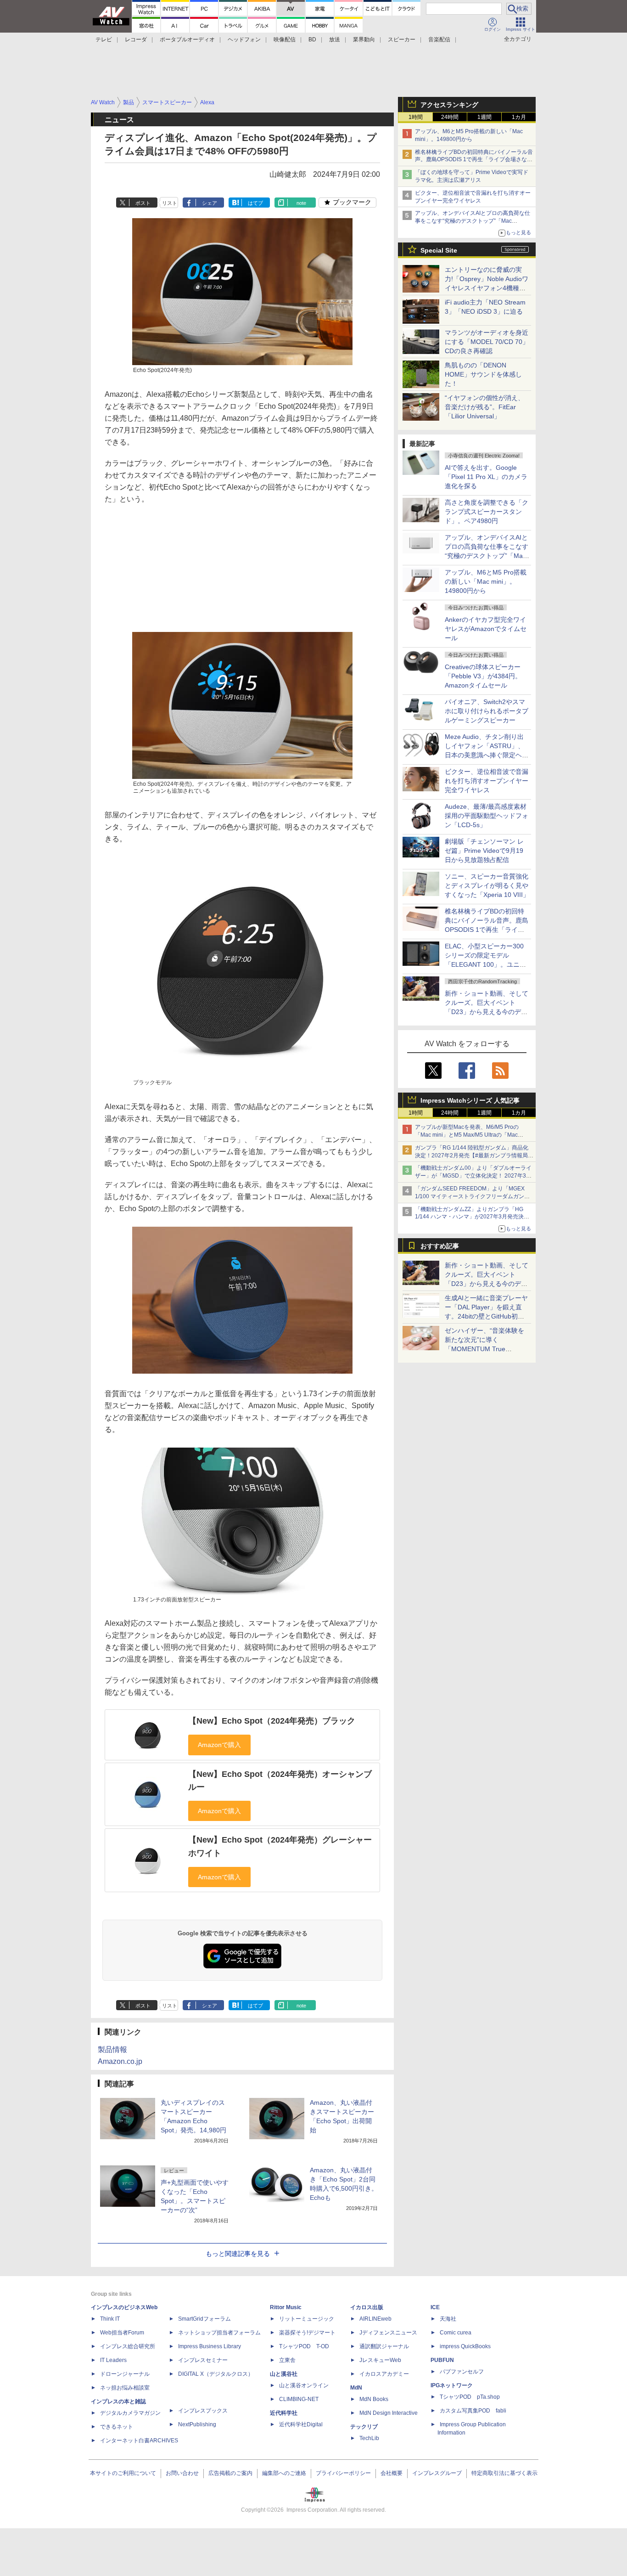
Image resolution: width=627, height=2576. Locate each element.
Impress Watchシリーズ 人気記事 (470, 1100)
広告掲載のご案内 (230, 2473)
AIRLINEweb (375, 2319)
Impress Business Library (210, 2346)
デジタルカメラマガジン (130, 2413)
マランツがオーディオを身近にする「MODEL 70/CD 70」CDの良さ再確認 (487, 342)
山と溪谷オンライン (304, 2385)
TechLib (369, 2438)
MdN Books (374, 2399)
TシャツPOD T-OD (304, 2346)
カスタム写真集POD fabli (473, 2411)
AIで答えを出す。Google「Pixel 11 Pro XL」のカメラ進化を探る (486, 477)
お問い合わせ (182, 2473)
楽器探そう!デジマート (307, 2333)
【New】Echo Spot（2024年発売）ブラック (272, 1721)
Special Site (439, 250)
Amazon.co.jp (120, 2061)
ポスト (143, 203)
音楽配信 (439, 39)
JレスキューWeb (380, 2360)
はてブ (255, 203)
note (301, 203)
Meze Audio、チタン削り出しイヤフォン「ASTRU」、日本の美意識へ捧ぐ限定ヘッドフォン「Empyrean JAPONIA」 (487, 755)
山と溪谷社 (284, 2374)
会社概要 (392, 2473)
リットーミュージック (307, 2319)
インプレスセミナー (203, 2360)
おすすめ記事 (440, 1246)
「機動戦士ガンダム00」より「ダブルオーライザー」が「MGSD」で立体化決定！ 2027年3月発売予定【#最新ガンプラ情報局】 (473, 1176)
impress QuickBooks (465, 2346)
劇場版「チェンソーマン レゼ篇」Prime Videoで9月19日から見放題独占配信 (484, 851)
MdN (356, 2388)
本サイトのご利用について (123, 2473)
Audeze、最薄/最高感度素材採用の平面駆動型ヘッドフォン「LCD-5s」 (487, 816)
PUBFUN (442, 2360)
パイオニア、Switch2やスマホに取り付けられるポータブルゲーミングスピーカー (487, 711)
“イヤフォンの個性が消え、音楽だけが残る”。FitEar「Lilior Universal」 (484, 407)
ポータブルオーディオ (187, 39)
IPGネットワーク (452, 2385)
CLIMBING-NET (299, 2399)
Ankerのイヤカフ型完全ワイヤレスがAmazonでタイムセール (486, 629)
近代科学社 (284, 2413)
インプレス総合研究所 (128, 2346)
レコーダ (136, 39)
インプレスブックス (203, 2411)
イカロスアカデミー (384, 2374)
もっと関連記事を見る (238, 2254)
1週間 (484, 117)
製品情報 (112, 2049)
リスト (170, 203)
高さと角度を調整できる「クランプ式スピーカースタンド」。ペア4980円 (487, 512)
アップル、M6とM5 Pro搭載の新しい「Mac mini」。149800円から (486, 581)
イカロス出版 (367, 2307)
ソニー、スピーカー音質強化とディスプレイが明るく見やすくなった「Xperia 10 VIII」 (487, 885)
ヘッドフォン (244, 39)
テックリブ (364, 2427)
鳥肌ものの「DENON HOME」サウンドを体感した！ (483, 374)
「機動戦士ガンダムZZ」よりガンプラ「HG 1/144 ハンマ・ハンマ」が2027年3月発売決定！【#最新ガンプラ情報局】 (469, 1217)
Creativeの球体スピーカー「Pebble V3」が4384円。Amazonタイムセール (483, 676)
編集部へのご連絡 (284, 2473)
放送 (335, 39)
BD (312, 39)
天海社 (448, 2319)
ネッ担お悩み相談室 (125, 2388)
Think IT (110, 2319)
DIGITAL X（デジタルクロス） (216, 2374)
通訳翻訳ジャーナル (384, 2346)
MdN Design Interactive (389, 2413)
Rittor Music (286, 2307)
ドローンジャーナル (125, 2374)
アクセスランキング (449, 105)
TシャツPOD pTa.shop (470, 2397)
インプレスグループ (437, 2473)
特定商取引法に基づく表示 (504, 2473)
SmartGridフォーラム (204, 2319)
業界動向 (364, 39)
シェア (210, 203)
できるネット (117, 2427)
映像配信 (285, 39)
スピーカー (402, 39)
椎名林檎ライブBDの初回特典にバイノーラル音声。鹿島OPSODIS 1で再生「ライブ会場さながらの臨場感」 (474, 160)
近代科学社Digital (301, 2424)
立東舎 (287, 2360)
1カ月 (519, 117)
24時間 (450, 117)
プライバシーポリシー (343, 2473)
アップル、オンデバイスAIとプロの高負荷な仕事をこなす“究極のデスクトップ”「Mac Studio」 (473, 221)
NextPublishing (197, 2424)
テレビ (104, 39)
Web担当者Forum (122, 2333)
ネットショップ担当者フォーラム (219, 2333)
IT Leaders (113, 2360)
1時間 (416, 117)
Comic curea (456, 2333)
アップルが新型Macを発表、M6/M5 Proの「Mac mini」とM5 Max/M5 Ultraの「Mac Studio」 (467, 1135)
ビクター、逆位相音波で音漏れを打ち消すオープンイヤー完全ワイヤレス (487, 781)
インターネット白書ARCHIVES (139, 2441)
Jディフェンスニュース (388, 2333)
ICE (435, 2307)
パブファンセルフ (462, 2372)
